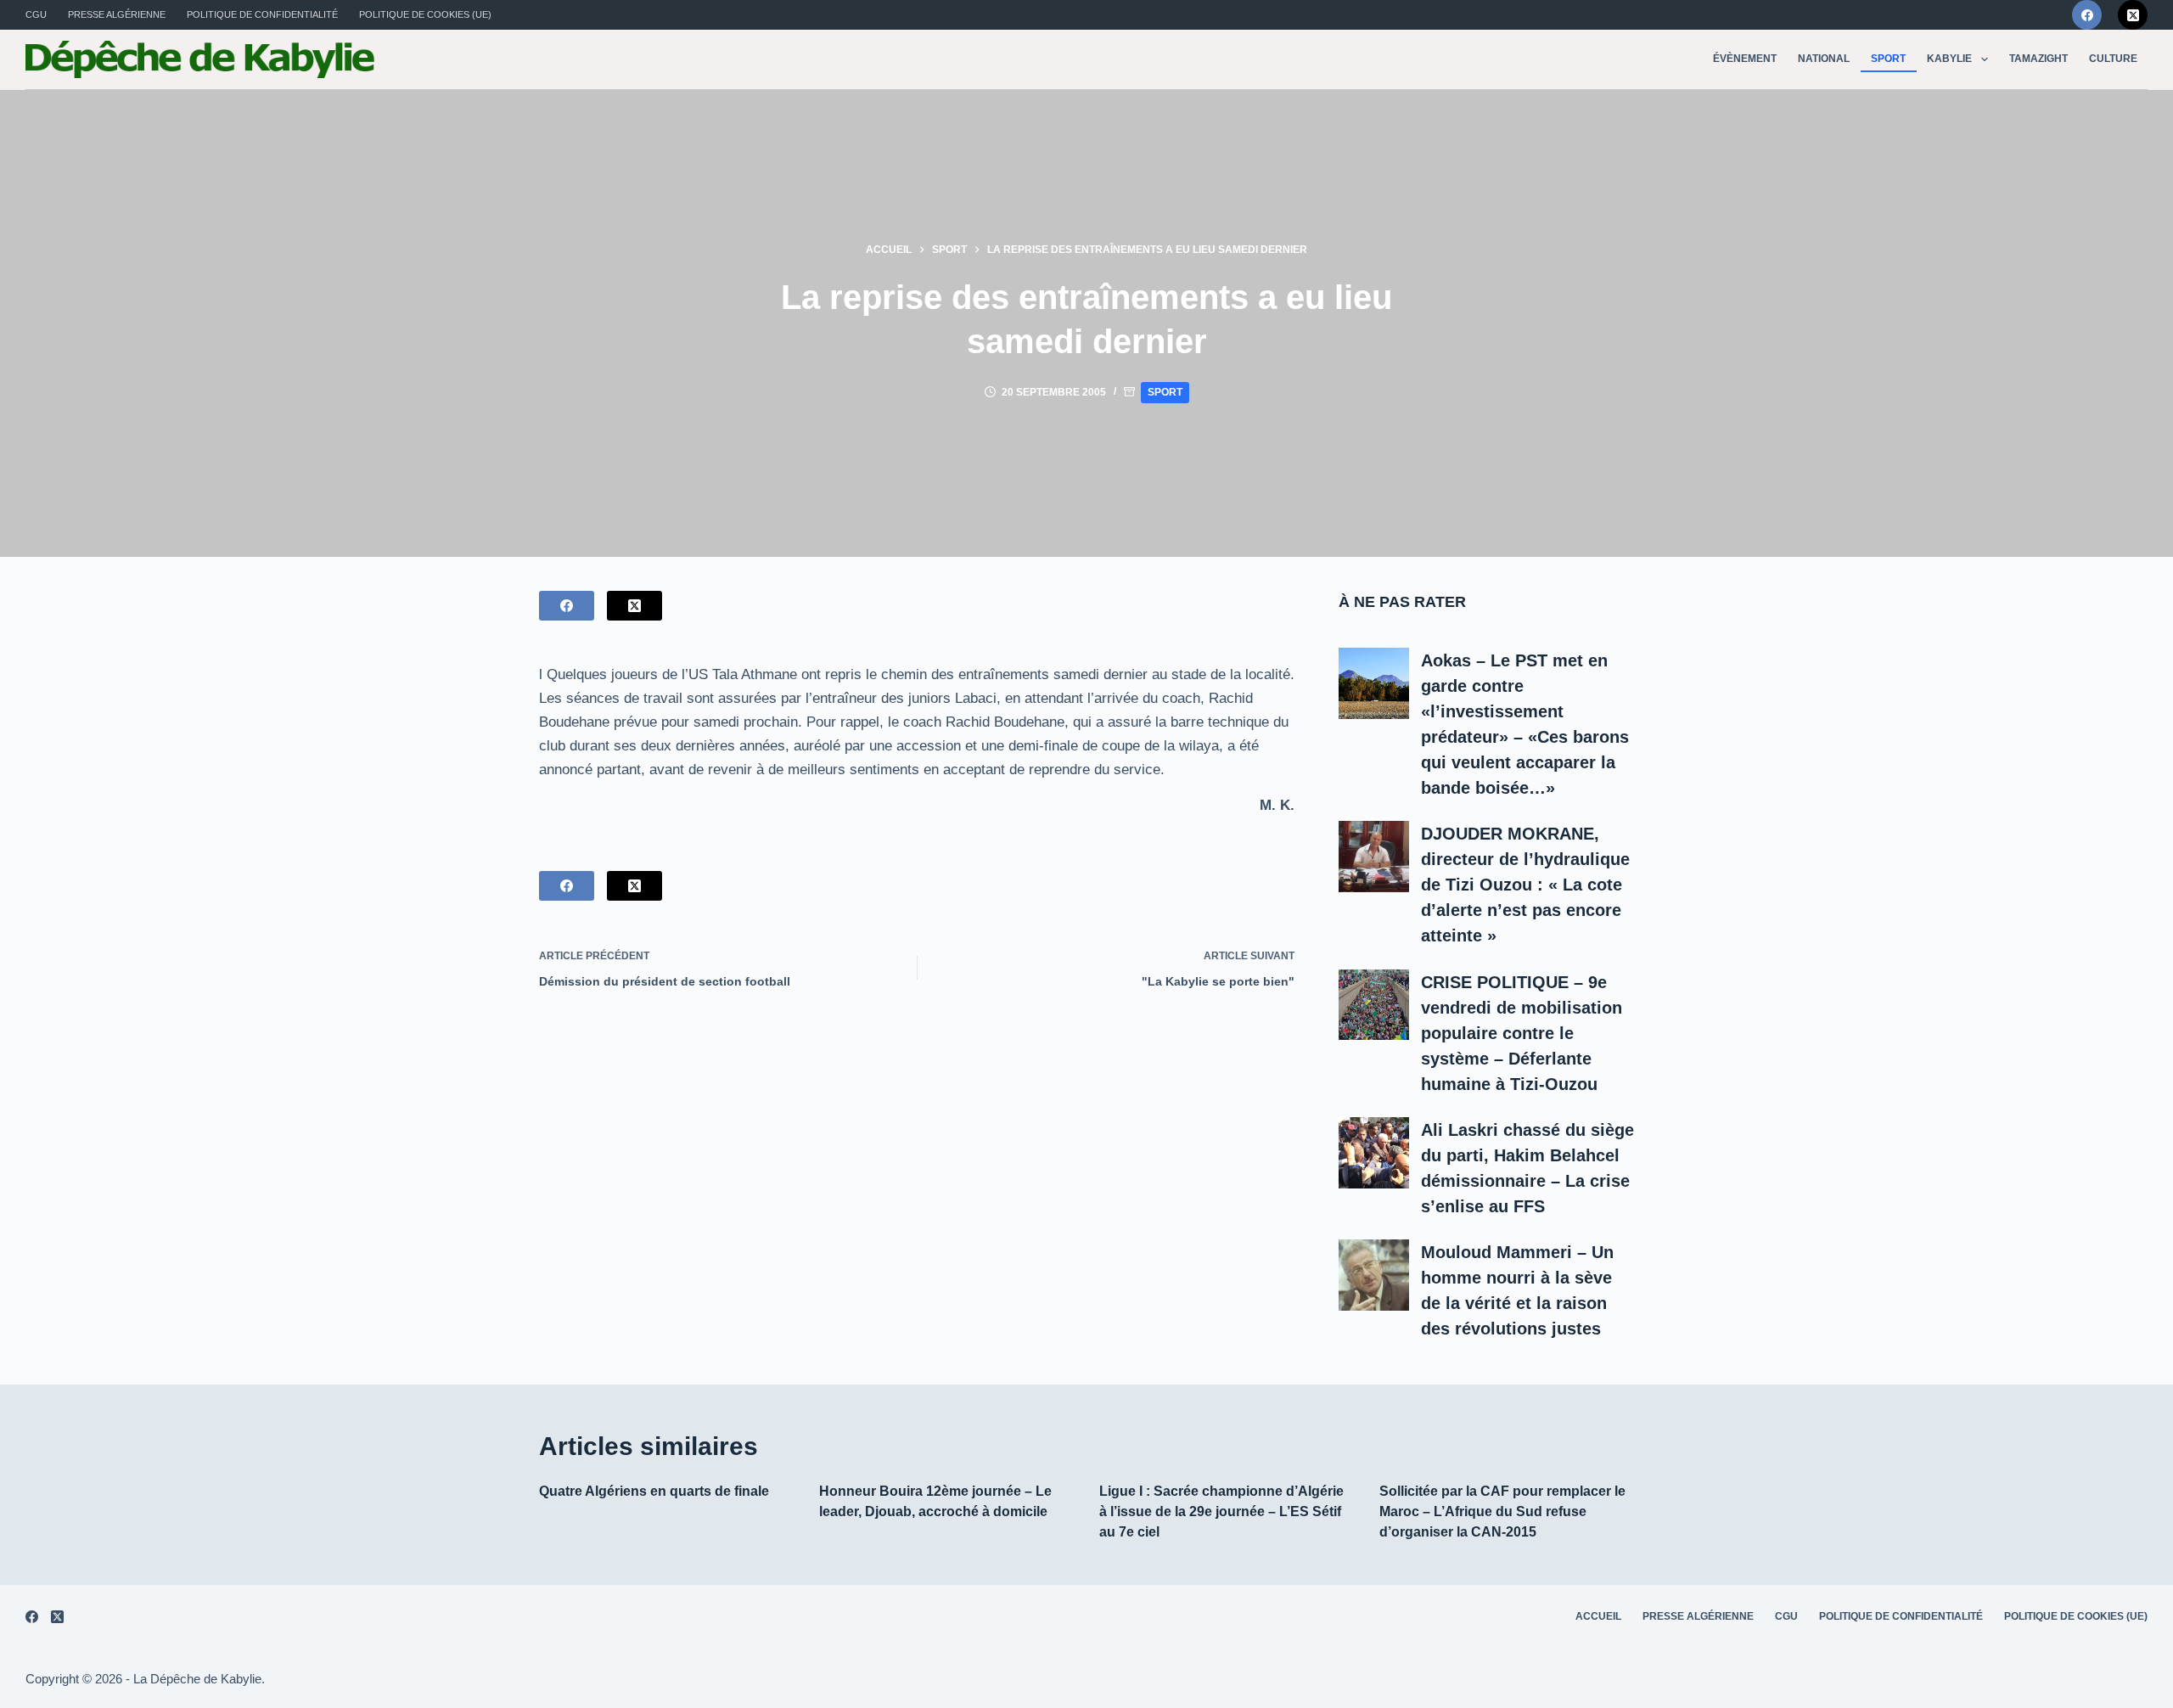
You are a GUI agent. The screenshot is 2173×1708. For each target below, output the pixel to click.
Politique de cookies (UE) (425, 14)
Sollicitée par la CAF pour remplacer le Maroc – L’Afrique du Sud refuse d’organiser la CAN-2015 (1502, 1511)
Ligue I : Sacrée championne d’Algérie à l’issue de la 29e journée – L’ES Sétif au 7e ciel (1221, 1511)
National (1824, 59)
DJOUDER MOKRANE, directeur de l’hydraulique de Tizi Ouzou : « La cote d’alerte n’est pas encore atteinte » (1525, 885)
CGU (36, 14)
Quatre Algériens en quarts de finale (654, 1491)
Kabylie (1949, 59)
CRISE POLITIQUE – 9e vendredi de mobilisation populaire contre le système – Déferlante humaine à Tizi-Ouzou (1522, 1033)
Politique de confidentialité (262, 14)
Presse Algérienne (117, 14)
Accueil (1598, 1616)
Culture (2113, 59)
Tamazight (2038, 59)
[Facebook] (2087, 15)
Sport (1888, 59)
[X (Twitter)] (2133, 15)
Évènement (1745, 59)
